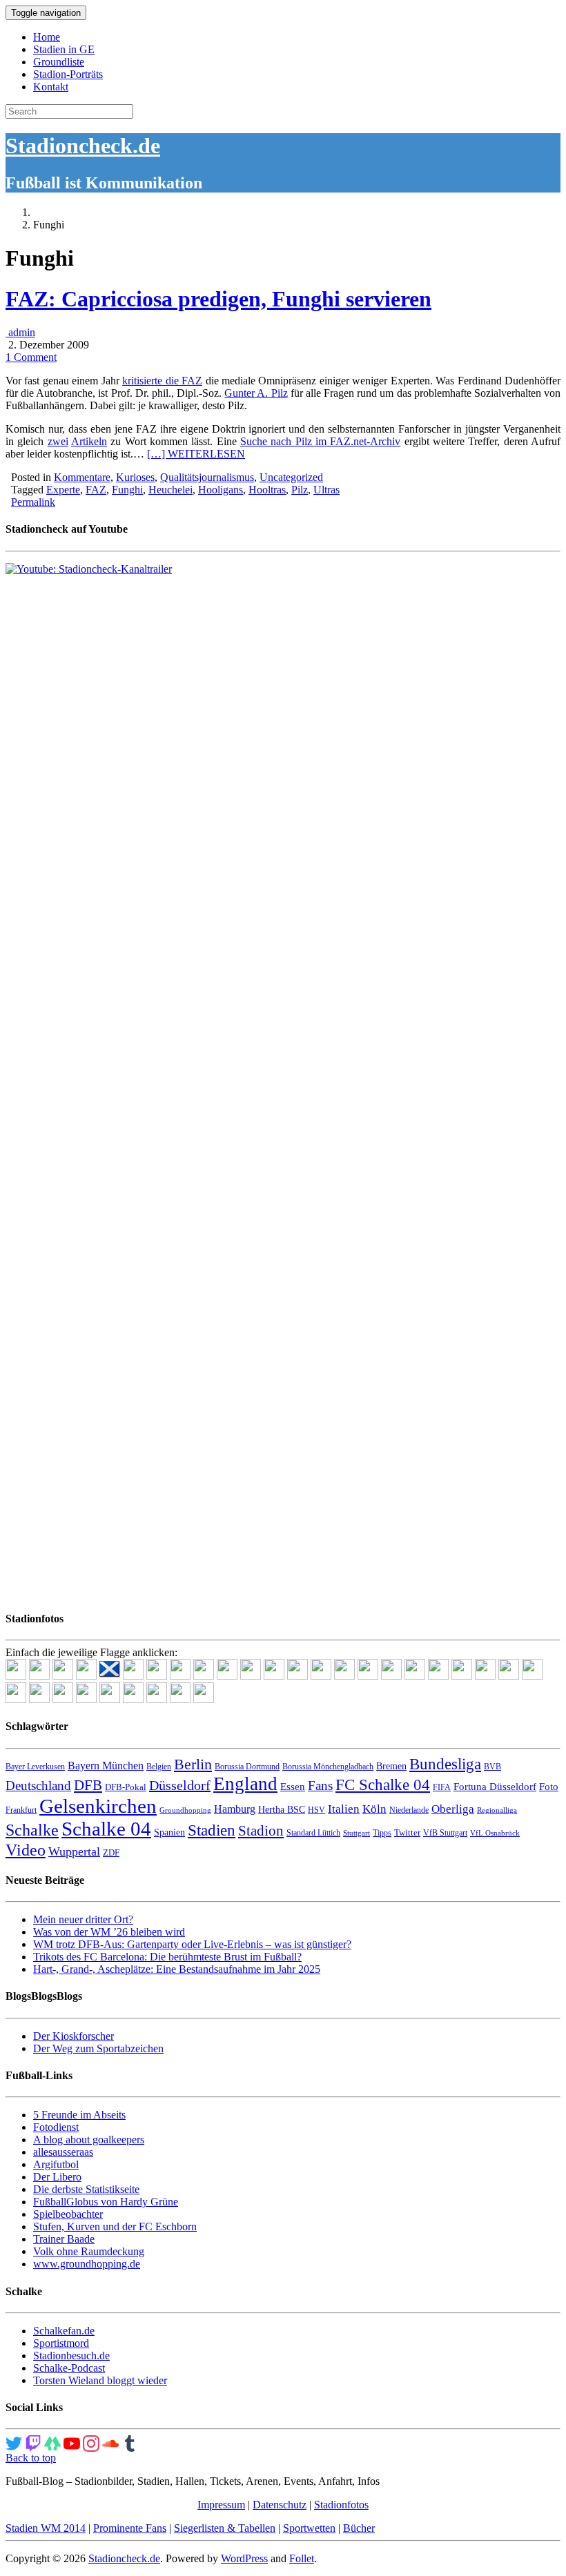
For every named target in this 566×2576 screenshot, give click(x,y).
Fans (320, 1786)
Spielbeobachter (68, 2214)
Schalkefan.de (64, 2331)
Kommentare (82, 477)
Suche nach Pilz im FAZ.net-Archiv (320, 441)
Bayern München (106, 1766)
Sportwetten (309, 2528)
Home (47, 37)
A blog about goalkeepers (89, 2140)
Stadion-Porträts (68, 74)
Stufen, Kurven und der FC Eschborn (115, 2226)
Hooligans (221, 490)
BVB (492, 1767)
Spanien (169, 1832)
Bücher (359, 2528)
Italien (344, 1809)
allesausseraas (63, 2152)
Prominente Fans (130, 2528)
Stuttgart (357, 1833)
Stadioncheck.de (83, 146)
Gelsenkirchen (98, 1806)
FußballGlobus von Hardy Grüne (106, 2202)
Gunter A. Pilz (256, 393)
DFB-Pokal (126, 1787)
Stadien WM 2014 (46, 2528)
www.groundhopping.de (87, 2264)
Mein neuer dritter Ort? (83, 1919)
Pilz (300, 490)
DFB (88, 1785)
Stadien (212, 1830)
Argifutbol (56, 2164)
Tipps (382, 1833)
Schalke (32, 1830)
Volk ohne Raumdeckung (89, 2251)
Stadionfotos (341, 2505)
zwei (58, 441)
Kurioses (135, 477)
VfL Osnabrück (495, 1833)
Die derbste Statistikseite (86, 2189)
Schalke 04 (106, 1829)
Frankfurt (21, 1810)
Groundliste (59, 62)
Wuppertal (74, 1851)
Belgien (159, 1767)
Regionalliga (497, 1810)
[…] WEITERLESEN (196, 454)
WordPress (244, 2558)
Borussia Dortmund (247, 1767)
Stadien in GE (64, 49)
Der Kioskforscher (74, 2036)
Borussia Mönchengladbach (328, 1767)
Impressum (221, 2505)
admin (20, 332)
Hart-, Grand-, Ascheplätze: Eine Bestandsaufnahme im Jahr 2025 (177, 1969)
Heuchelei (170, 490)
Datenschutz (280, 2505)
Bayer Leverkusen (35, 1767)
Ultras (326, 490)
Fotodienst (56, 2127)
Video (26, 1850)
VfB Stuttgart (445, 1833)
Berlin (193, 1764)
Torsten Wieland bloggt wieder (100, 2380)
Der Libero (57, 2177)
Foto (549, 1787)
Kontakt (51, 87)
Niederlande (409, 1810)
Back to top (31, 2458)
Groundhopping (185, 1810)
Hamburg (235, 1809)
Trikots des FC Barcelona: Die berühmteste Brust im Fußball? (167, 1957)
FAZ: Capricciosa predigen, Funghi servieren (218, 299)
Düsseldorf (180, 1785)
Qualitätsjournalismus (207, 477)
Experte (63, 490)
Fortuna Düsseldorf (495, 1787)
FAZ (96, 490)
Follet (302, 2558)
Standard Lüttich (313, 1833)
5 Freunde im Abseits (79, 2115)
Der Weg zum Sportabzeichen (98, 2048)
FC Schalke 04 (383, 1785)
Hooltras (267, 490)
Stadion (261, 1831)
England (245, 1784)
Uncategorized (291, 477)
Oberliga (453, 1809)
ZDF (111, 1852)
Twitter (407, 1832)
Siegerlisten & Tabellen (225, 2528)
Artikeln (89, 441)
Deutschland (38, 1786)
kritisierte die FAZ (162, 381)
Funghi (127, 490)
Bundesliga (445, 1764)
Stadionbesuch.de (71, 2356)
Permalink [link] (33, 502)
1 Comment (31, 357)
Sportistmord (61, 2343)
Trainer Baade (64, 2239)
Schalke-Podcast (69, 2368)
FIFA (442, 1787)
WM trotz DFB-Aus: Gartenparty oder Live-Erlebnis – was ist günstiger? (192, 1944)
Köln (374, 1809)
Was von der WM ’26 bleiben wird (109, 1932)
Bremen (391, 1766)
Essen (293, 1787)
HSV (316, 1810)
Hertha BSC (282, 1810)
